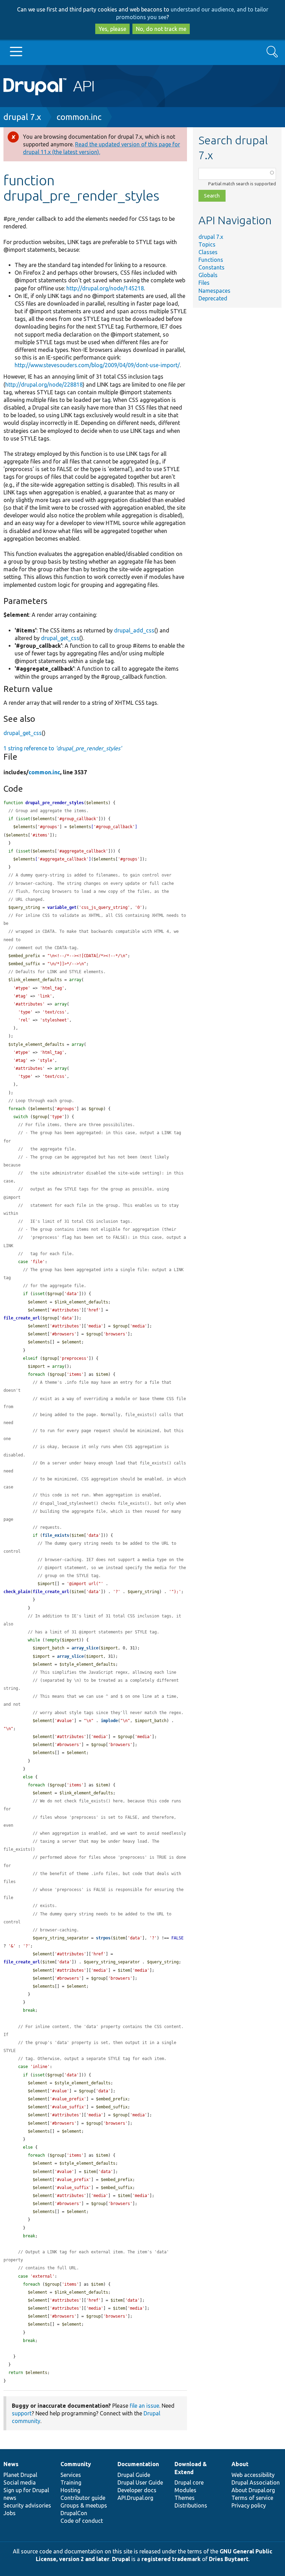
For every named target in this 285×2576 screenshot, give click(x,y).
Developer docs (137, 2490)
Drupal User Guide (140, 2482)
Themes (185, 2498)
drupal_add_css (134, 630)
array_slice (85, 1648)
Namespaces (214, 291)
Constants (211, 267)
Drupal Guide (134, 2475)
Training (71, 2482)
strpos (103, 1938)
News (11, 2464)
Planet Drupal (20, 2475)
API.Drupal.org (135, 2498)
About (240, 2464)
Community (76, 2464)
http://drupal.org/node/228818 (44, 385)
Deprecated (213, 298)
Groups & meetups (84, 2505)
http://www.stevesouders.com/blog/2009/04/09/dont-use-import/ (97, 365)
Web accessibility (253, 2475)
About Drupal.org (253, 2490)
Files (204, 283)
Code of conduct (82, 2521)
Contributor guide (83, 2498)
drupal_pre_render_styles (55, 803)
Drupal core (189, 2482)
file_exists (56, 1535)
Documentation (138, 2464)
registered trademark (171, 2559)
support (22, 2413)
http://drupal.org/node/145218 (105, 288)
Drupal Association (256, 2482)
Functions (211, 260)
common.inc (79, 117)
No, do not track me (161, 29)
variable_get (62, 907)
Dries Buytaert (229, 2559)
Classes (208, 252)
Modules (185, 2490)
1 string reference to (63, 748)
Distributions (191, 2505)
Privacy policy (249, 2505)
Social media (20, 2482)
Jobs (10, 2513)
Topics (207, 244)
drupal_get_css (60, 638)
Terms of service (252, 2498)
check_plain (17, 1592)
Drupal (121, 2559)
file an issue (144, 2406)
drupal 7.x (22, 117)
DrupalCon (74, 2513)
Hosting (70, 2490)
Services (71, 2475)
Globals (208, 275)
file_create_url (22, 1318)
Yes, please (112, 29)
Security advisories (27, 2505)
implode (109, 1721)
